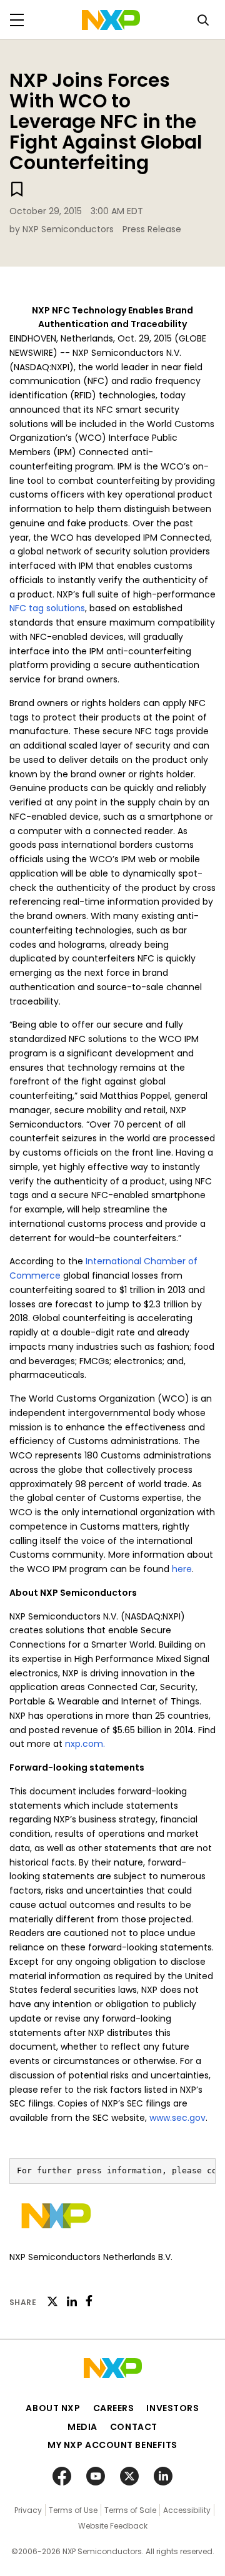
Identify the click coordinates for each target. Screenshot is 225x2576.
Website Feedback (113, 2526)
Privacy (28, 2510)
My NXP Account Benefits (112, 2445)
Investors (172, 2408)
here (182, 1569)
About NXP (53, 2408)
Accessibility (187, 2510)
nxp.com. (85, 1744)
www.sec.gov (177, 2118)
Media (82, 2427)
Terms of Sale (130, 2510)
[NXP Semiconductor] (111, 20)
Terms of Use (73, 2510)
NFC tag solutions (47, 608)
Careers (114, 2408)
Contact (134, 2427)
